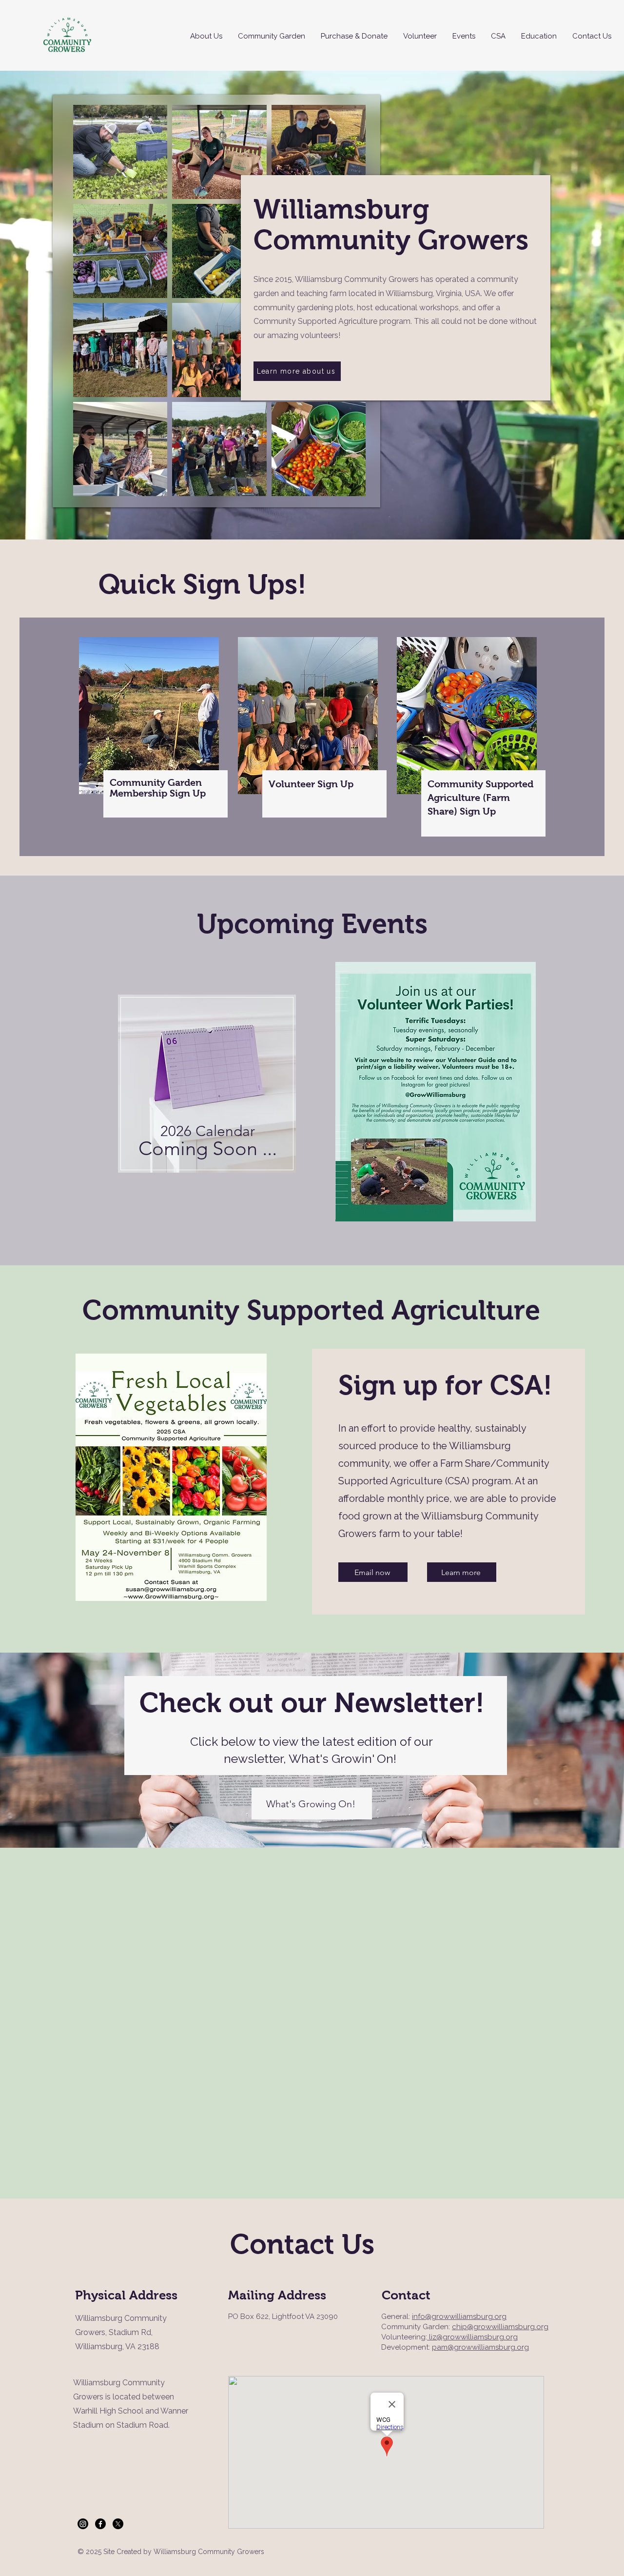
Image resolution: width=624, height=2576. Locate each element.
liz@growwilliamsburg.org (472, 2337)
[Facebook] (100, 2524)
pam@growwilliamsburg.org (480, 2347)
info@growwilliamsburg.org (459, 2316)
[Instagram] (83, 2524)
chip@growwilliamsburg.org (500, 2327)
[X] (118, 2524)
